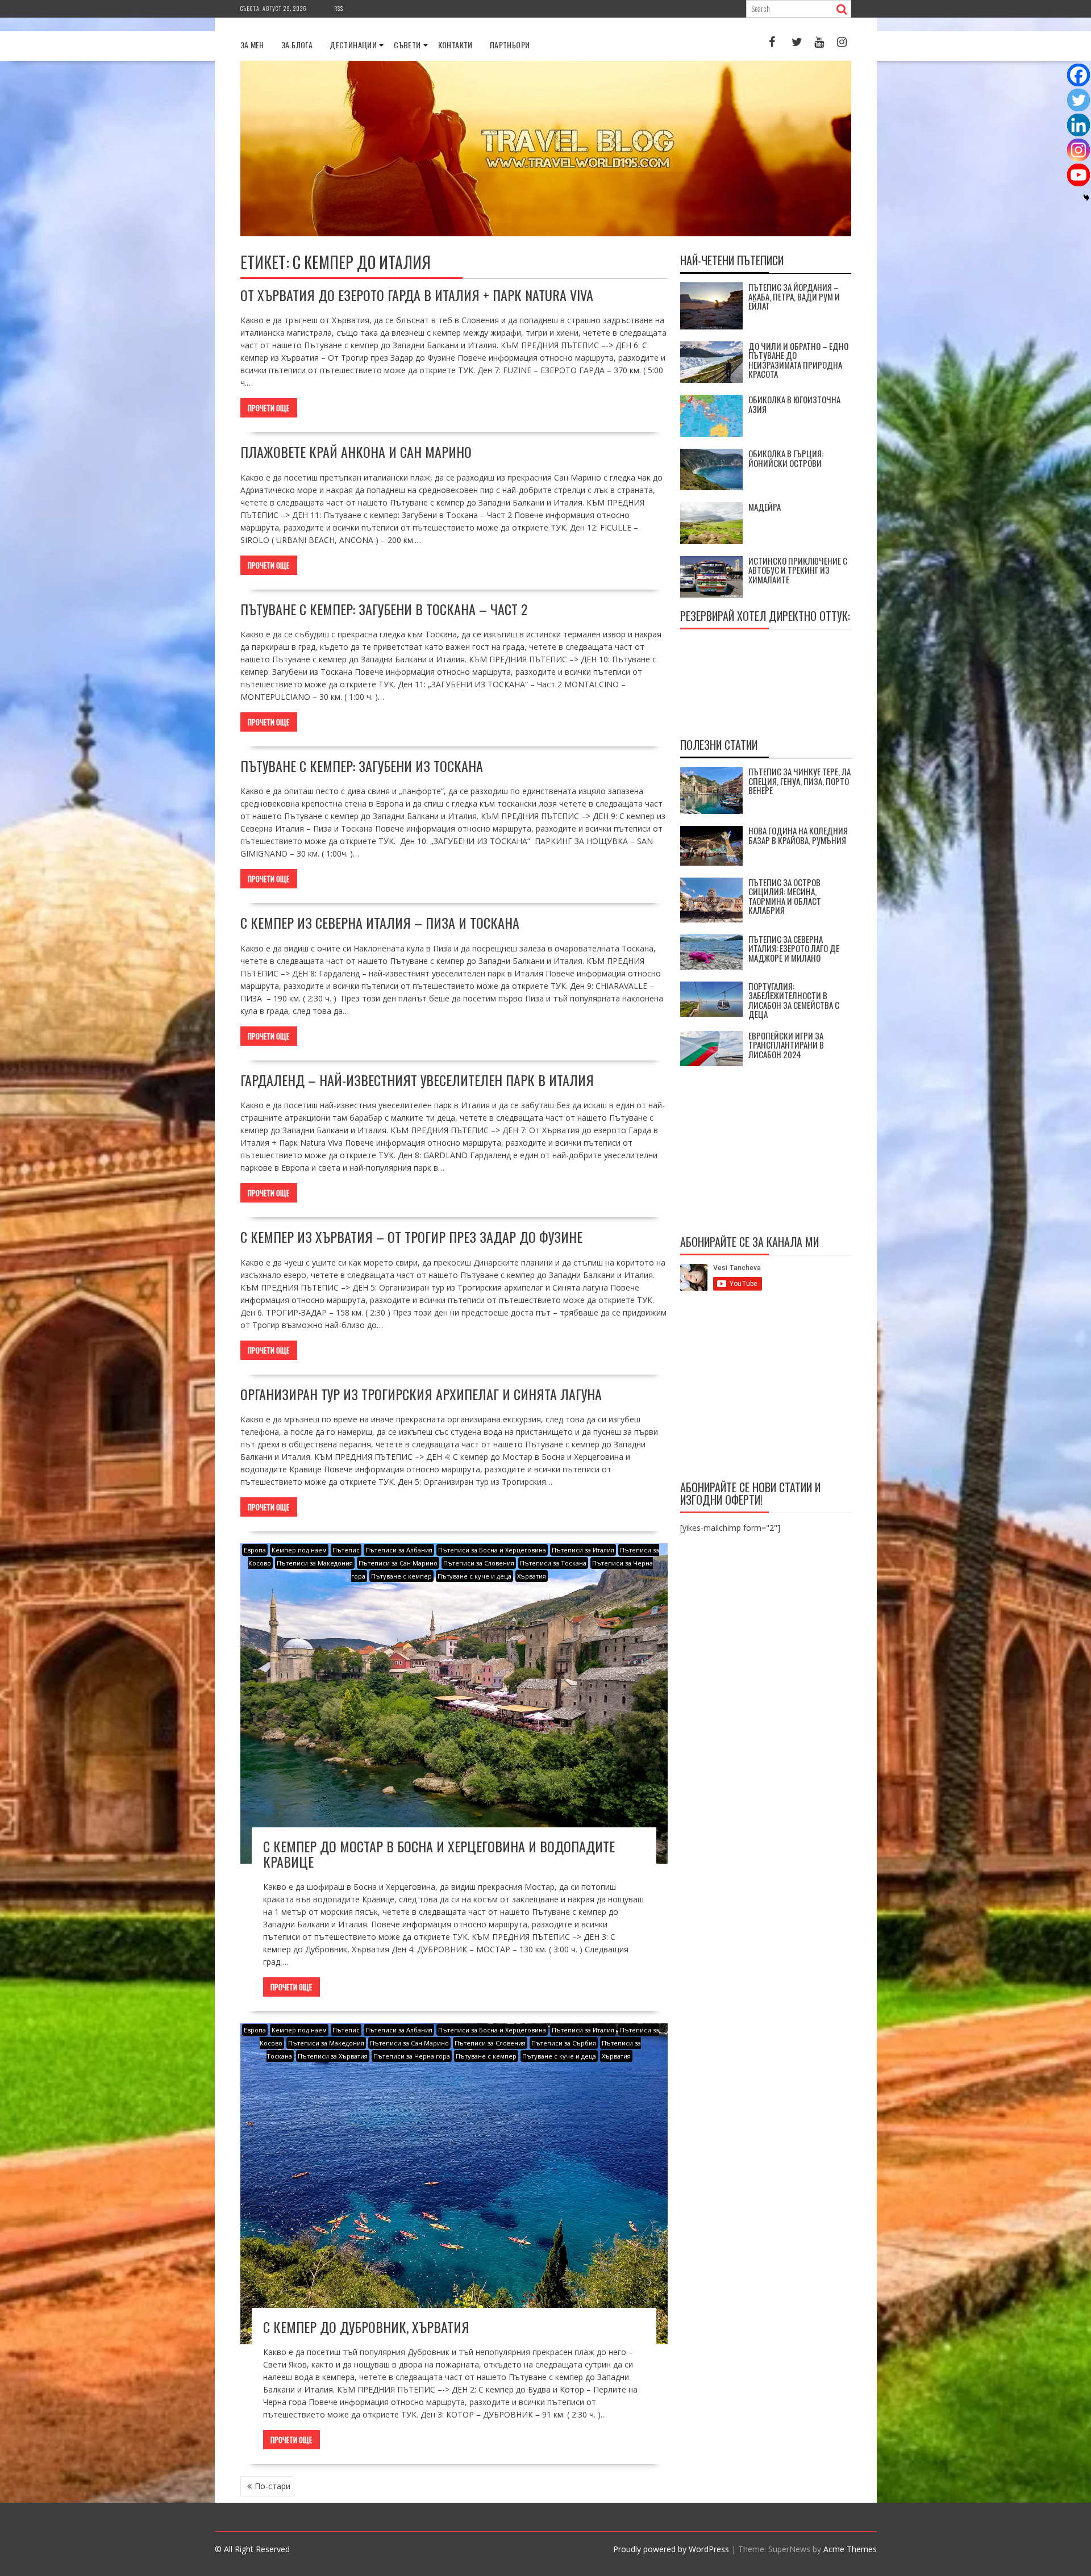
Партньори (510, 45)
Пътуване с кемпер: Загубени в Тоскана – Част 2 (384, 609)
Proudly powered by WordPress (671, 2549)
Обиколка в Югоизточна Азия (794, 404)
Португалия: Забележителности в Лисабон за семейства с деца (794, 1000)
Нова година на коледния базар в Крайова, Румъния (798, 835)
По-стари (272, 2486)
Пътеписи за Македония (315, 1563)
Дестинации (353, 45)
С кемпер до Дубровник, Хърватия (366, 2327)
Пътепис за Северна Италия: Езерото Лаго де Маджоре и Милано (794, 948)
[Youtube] (1078, 175)
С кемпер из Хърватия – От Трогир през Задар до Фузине (411, 1237)
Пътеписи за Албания (399, 1550)
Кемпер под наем (299, 1550)
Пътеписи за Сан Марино (398, 1563)
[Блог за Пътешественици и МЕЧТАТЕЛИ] (546, 233)
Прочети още (268, 408)
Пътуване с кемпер (401, 1576)
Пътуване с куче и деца (474, 1576)
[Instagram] (1078, 150)
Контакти (455, 45)
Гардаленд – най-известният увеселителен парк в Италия (417, 1080)
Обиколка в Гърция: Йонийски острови (786, 458)
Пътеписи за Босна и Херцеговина (492, 1550)
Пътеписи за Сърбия (564, 2043)
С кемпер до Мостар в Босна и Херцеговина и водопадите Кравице (439, 1853)
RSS (339, 8)
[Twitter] (1078, 100)
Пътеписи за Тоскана (553, 1563)
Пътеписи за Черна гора (412, 2056)
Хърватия (532, 1576)
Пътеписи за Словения (479, 1563)
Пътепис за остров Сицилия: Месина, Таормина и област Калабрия (785, 896)
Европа (255, 1550)
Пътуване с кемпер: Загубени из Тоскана (362, 766)
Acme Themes (850, 2549)
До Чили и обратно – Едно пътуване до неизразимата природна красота (798, 360)
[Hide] (1086, 198)
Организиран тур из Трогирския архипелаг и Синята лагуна (421, 1394)
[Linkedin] (1078, 125)
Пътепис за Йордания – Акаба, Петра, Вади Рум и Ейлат (794, 296)
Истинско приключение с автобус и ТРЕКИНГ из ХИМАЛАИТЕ (798, 570)
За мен (252, 45)
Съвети (407, 45)
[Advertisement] (766, 1388)
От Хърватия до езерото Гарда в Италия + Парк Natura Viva (417, 295)
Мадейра (765, 507)
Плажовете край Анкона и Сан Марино (356, 452)
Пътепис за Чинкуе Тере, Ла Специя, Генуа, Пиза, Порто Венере (799, 781)
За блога (297, 45)
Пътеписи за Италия (583, 1550)
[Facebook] (1078, 75)
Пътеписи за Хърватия (333, 2056)
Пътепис (346, 1550)
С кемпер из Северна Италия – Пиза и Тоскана (380, 922)
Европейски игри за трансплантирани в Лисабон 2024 (786, 1045)
